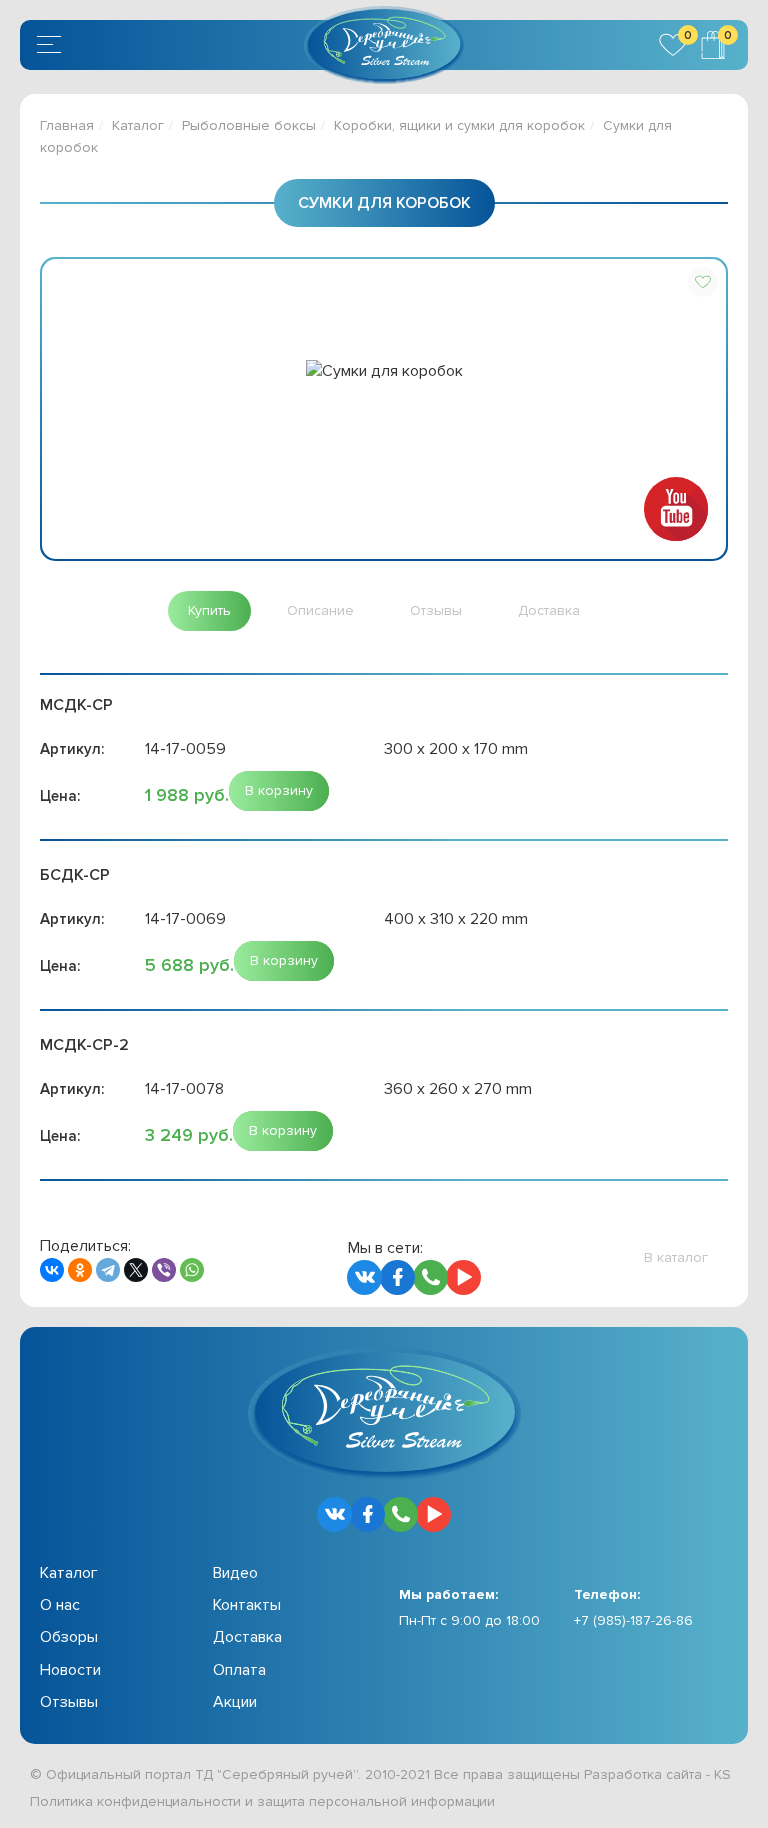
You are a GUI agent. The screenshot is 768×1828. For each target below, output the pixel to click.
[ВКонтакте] (52, 1270)
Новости (70, 1670)
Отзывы (69, 1702)
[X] (136, 1270)
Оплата (239, 1670)
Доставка (247, 1637)
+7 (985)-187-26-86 (633, 1620)
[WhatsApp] (192, 1270)
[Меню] (52, 45)
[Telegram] (108, 1270)
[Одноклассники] (80, 1270)
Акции (235, 1702)
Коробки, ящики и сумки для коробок (459, 125)
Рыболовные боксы (249, 125)
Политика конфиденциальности (135, 1801)
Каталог (138, 125)
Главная (67, 125)
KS (722, 1774)
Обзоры (69, 1637)
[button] (703, 282)
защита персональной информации (376, 1801)
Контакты (247, 1605)
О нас (60, 1605)
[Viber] (164, 1270)
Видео (235, 1573)
